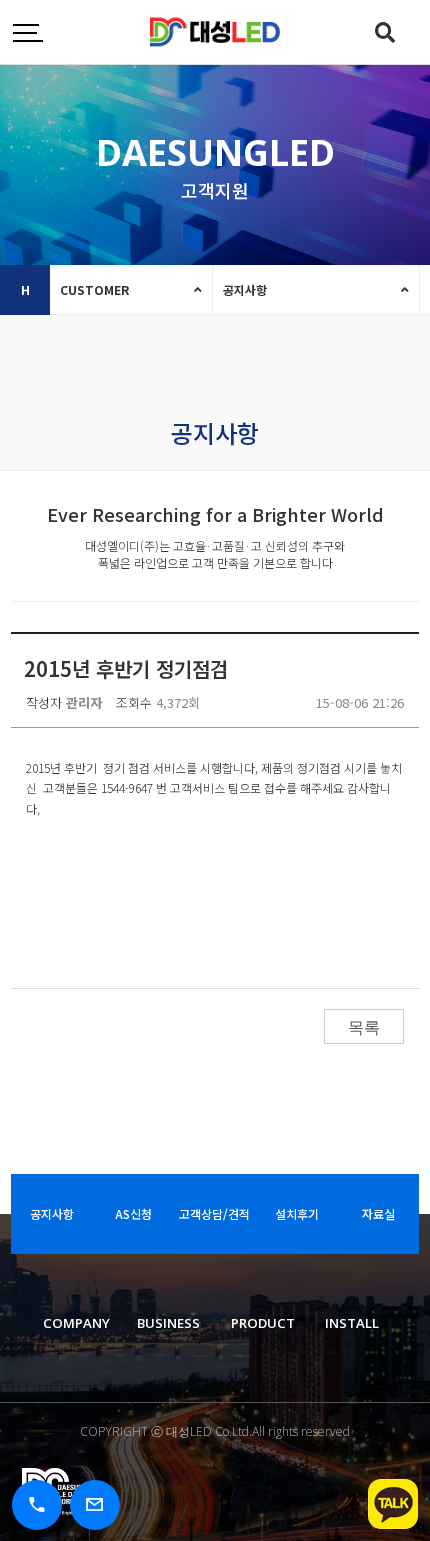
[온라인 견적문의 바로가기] (95, 1505)
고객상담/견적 (214, 1213)
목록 (364, 1027)
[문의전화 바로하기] (37, 1505)
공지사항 (245, 289)
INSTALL (352, 1323)
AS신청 (133, 1213)
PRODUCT (263, 1323)
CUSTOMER (94, 289)
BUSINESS (168, 1323)
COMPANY (76, 1323)
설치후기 (297, 1213)
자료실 (378, 1213)
